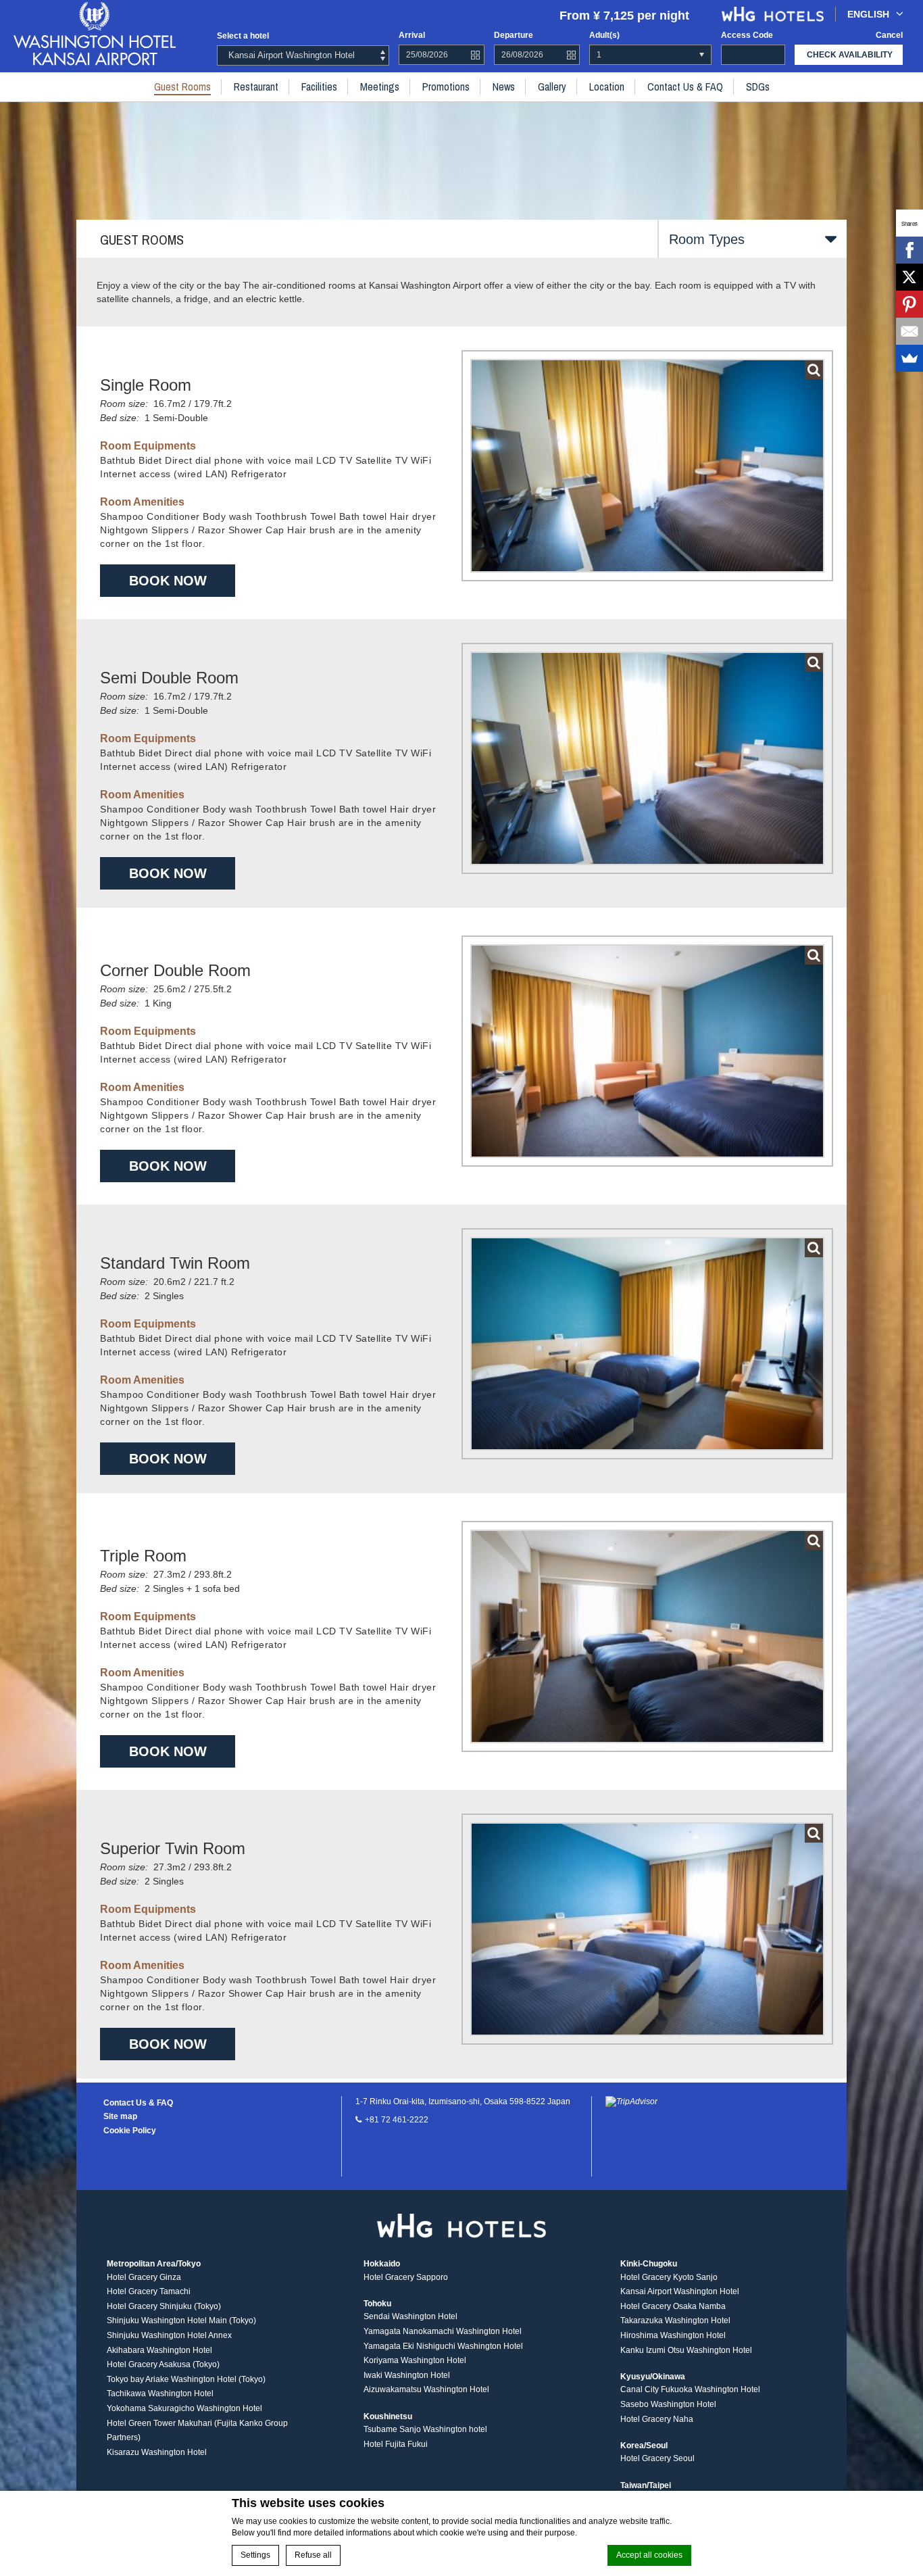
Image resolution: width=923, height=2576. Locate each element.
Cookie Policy (130, 2131)
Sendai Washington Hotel (410, 2316)
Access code (747, 35)
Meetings (380, 87)
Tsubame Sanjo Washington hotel (425, 2429)
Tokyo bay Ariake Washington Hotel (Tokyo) (186, 2379)
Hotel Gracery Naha (657, 2419)
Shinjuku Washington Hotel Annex (169, 2335)
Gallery (552, 87)
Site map (120, 2116)
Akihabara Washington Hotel (159, 2350)
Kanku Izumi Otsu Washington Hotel (686, 2350)
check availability (850, 55)
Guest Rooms (182, 87)
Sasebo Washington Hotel (668, 2404)
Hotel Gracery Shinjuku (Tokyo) (164, 2306)
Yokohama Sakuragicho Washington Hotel (184, 2408)
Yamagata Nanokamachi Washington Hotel (443, 2331)
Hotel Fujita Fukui (396, 2444)
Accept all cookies (649, 2555)
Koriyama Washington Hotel (415, 2360)
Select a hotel (243, 36)
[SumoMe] (909, 358)
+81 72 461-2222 (397, 2120)
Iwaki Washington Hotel (407, 2375)
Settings (255, 2555)
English (868, 14)
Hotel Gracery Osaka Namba (673, 2306)
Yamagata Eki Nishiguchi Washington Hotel (443, 2346)
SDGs (758, 87)
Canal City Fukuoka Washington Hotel (690, 2389)
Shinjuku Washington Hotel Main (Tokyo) (181, 2320)
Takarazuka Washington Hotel (675, 2320)
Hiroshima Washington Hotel (673, 2335)
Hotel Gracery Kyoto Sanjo (669, 2277)
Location (607, 87)
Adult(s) (604, 35)
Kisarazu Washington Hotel (157, 2452)
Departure (514, 35)
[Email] (909, 331)
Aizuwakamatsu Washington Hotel (426, 2389)
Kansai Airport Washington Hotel (680, 2291)
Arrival (412, 35)
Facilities (319, 87)
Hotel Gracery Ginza (144, 2277)
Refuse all (313, 2555)
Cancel (889, 35)
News (504, 87)
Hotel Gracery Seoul (657, 2458)
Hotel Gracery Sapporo (406, 2277)
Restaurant (256, 87)
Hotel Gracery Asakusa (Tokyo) (163, 2364)
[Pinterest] (909, 304)
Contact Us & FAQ (685, 87)
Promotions (446, 87)
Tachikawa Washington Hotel (160, 2393)
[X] (909, 277)
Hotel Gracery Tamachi (149, 2291)
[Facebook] (909, 250)
